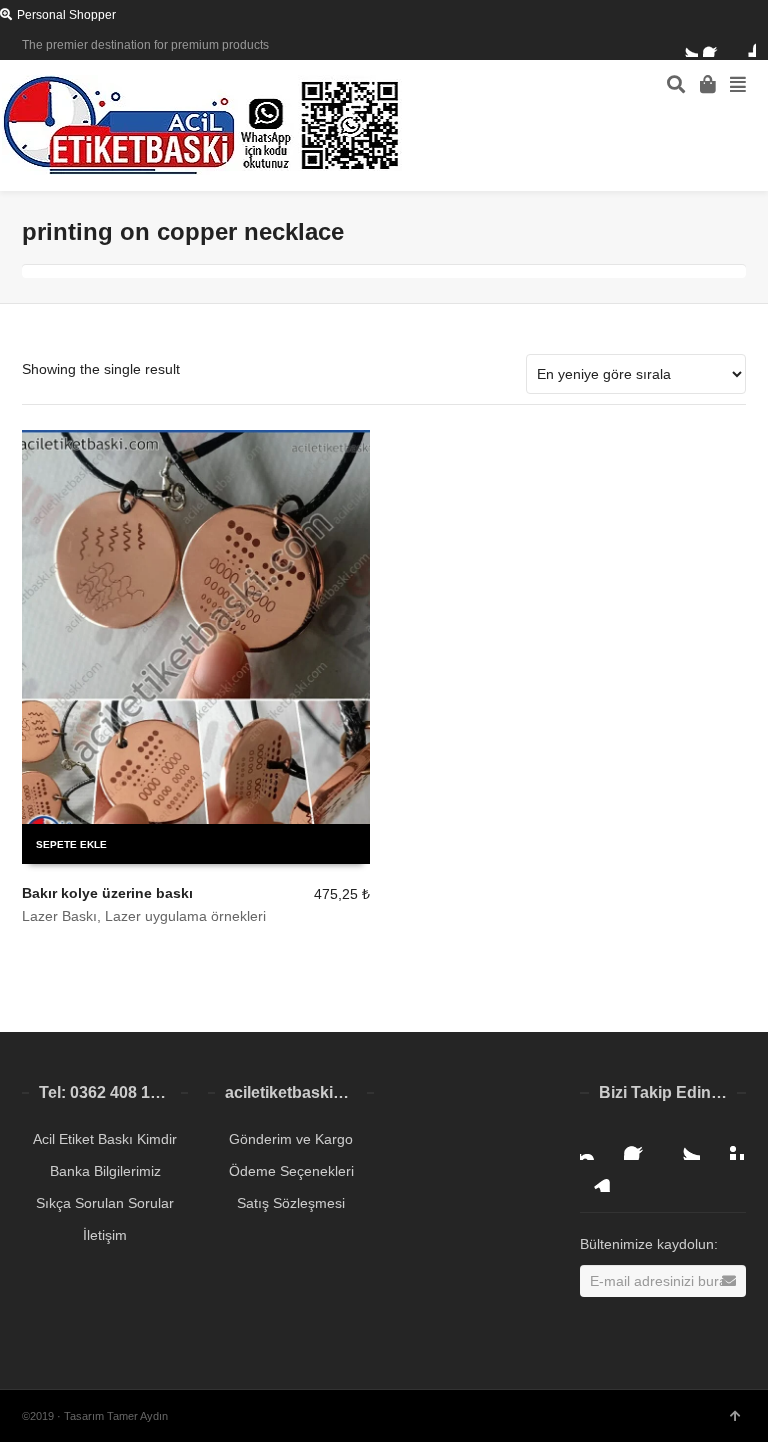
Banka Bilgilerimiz (105, 1171)
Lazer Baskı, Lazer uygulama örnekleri (144, 916)
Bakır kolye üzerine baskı (107, 893)
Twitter (686, 45)
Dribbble (744, 45)
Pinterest (728, 1144)
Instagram (596, 1144)
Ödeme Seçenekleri (291, 1171)
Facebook (715, 45)
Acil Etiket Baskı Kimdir (105, 1139)
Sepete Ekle (71, 844)
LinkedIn (596, 1176)
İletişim (105, 1235)
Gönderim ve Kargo (291, 1139)
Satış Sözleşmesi (291, 1203)
